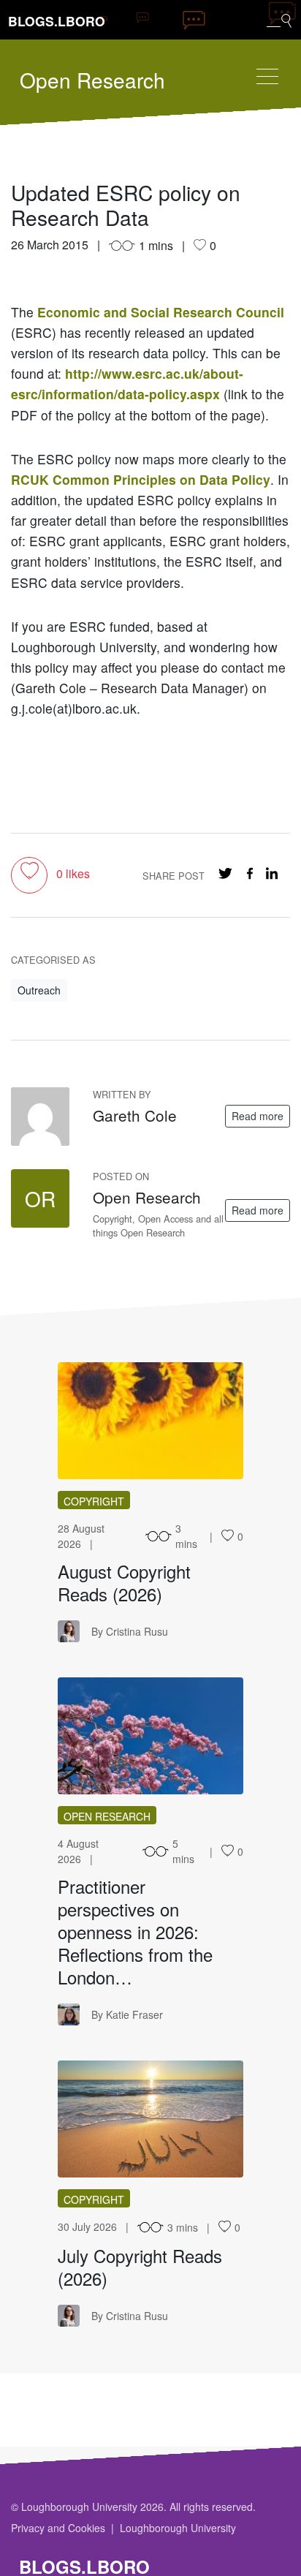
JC (151, 2119)
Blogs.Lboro (57, 21)
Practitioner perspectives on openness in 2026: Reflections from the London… (135, 1931)
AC (151, 1421)
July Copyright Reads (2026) (140, 2267)
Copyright (94, 1501)
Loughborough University (178, 2528)
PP (150, 1736)
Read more (258, 1116)
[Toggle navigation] (267, 76)
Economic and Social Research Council (161, 312)
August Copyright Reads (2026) (124, 1582)
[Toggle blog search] (279, 20)
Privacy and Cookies (58, 2528)
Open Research (92, 80)
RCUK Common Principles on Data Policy (141, 479)
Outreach (39, 990)
